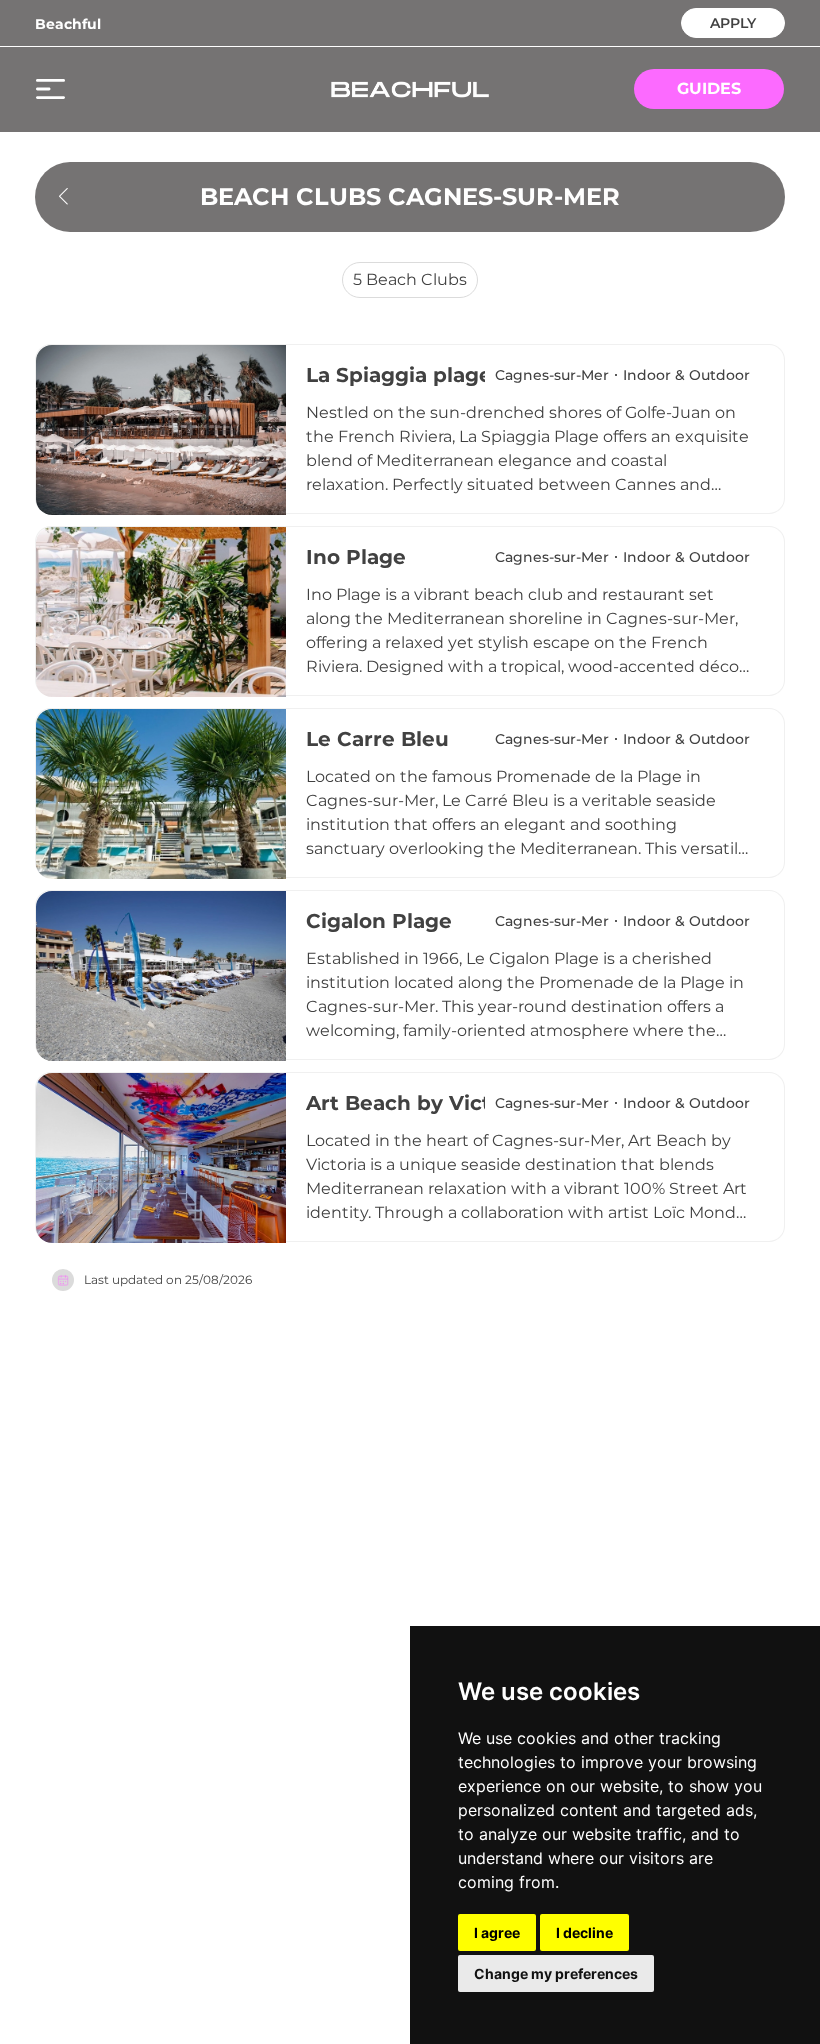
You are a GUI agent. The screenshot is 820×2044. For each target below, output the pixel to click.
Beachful (68, 24)
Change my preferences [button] (556, 1973)
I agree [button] (497, 1932)
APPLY (733, 21)
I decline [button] (584, 1932)
